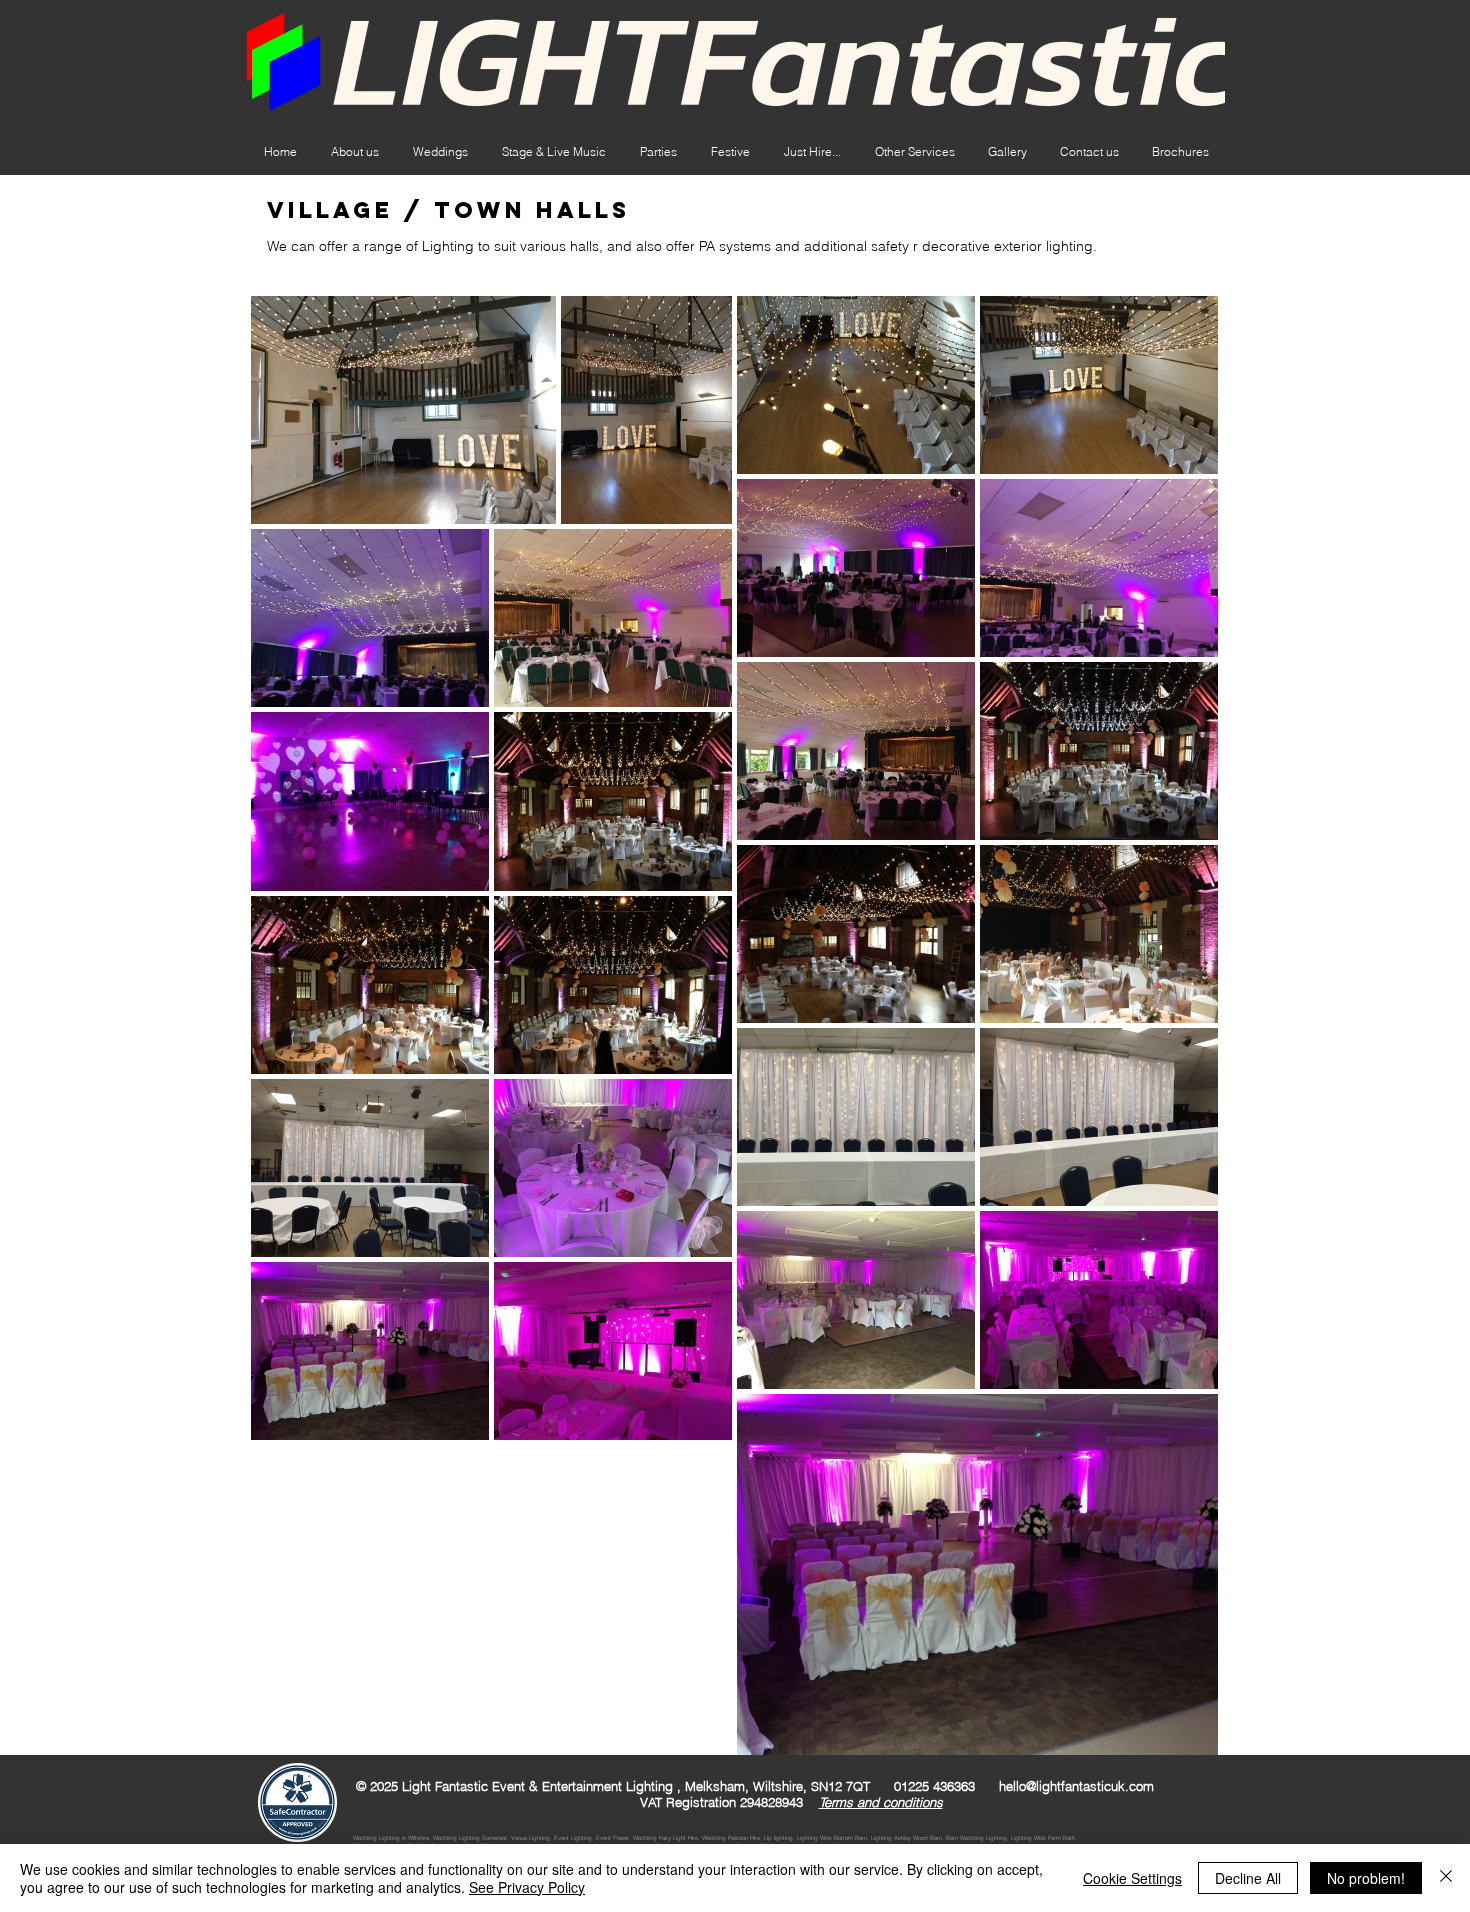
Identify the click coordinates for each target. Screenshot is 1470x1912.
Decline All (1248, 1878)
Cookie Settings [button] (1132, 1878)
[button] (812, 152)
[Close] (1446, 1878)
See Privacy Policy (527, 1887)
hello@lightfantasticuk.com (1076, 1786)
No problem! (1366, 1878)
